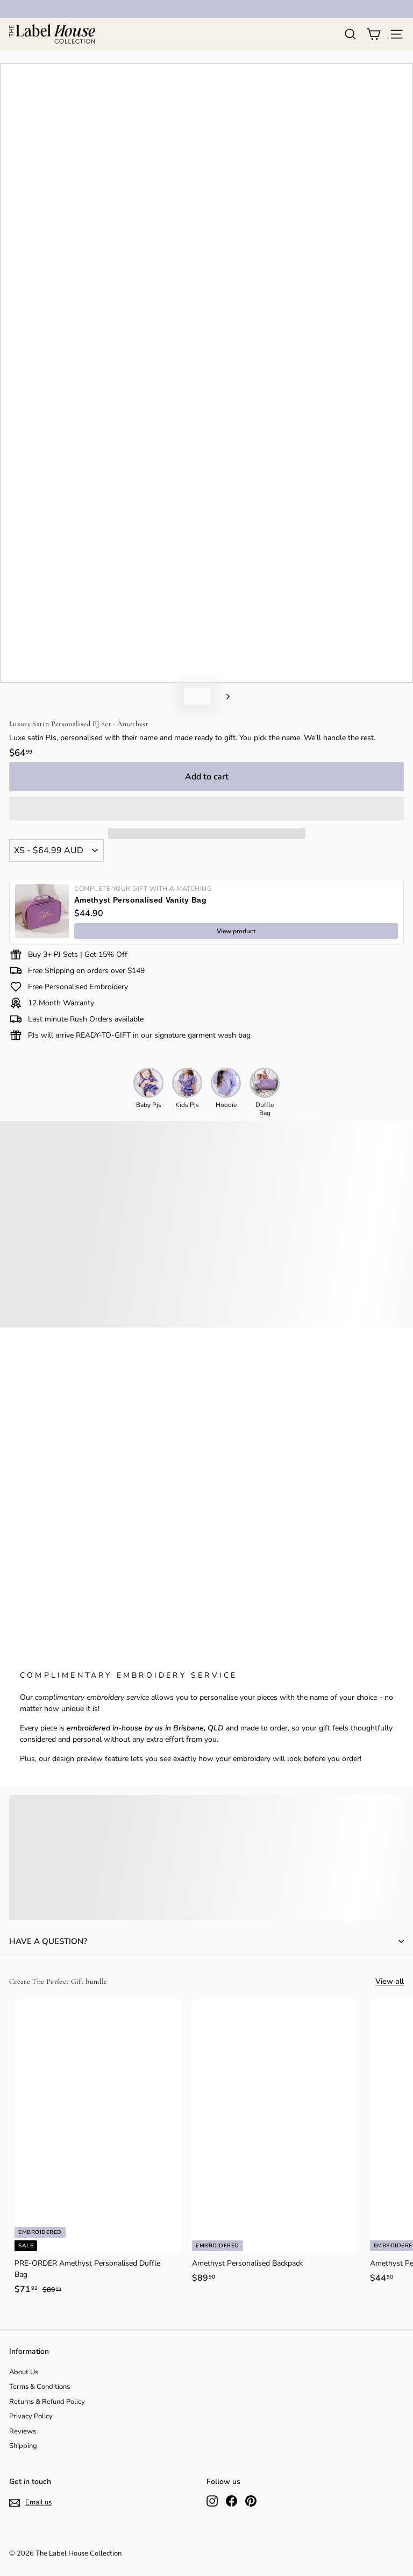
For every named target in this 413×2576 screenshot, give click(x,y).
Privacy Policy (31, 2416)
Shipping (23, 2446)
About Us (24, 2372)
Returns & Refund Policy (47, 2402)
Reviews (23, 2431)
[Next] (223, 696)
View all (390, 1981)
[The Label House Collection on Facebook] (232, 2501)
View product (236, 931)
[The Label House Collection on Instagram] (212, 2501)
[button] (206, 808)
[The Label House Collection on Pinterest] (251, 2501)
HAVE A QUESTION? (48, 1941)
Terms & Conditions (40, 2387)
